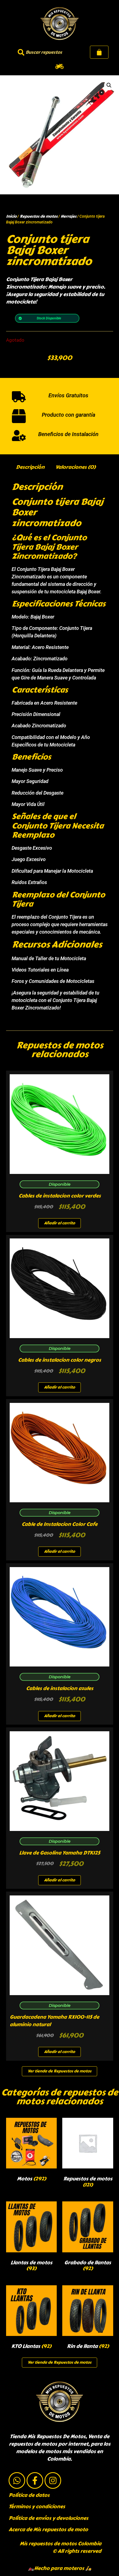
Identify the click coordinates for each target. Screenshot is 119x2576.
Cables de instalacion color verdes (60, 1196)
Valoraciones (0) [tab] (75, 467)
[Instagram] (53, 2480)
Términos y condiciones (37, 2507)
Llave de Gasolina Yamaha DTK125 (59, 1853)
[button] (60, 66)
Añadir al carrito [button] (59, 1223)
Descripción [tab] (30, 467)
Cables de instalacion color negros (59, 1360)
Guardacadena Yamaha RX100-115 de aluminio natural (54, 2021)
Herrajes (68, 216)
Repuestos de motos (39, 216)
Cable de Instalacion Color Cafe (59, 1524)
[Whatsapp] (17, 2480)
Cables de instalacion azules (60, 1688)
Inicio (11, 216)
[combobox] (43, 52)
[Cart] (99, 52)
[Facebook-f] (35, 2480)
